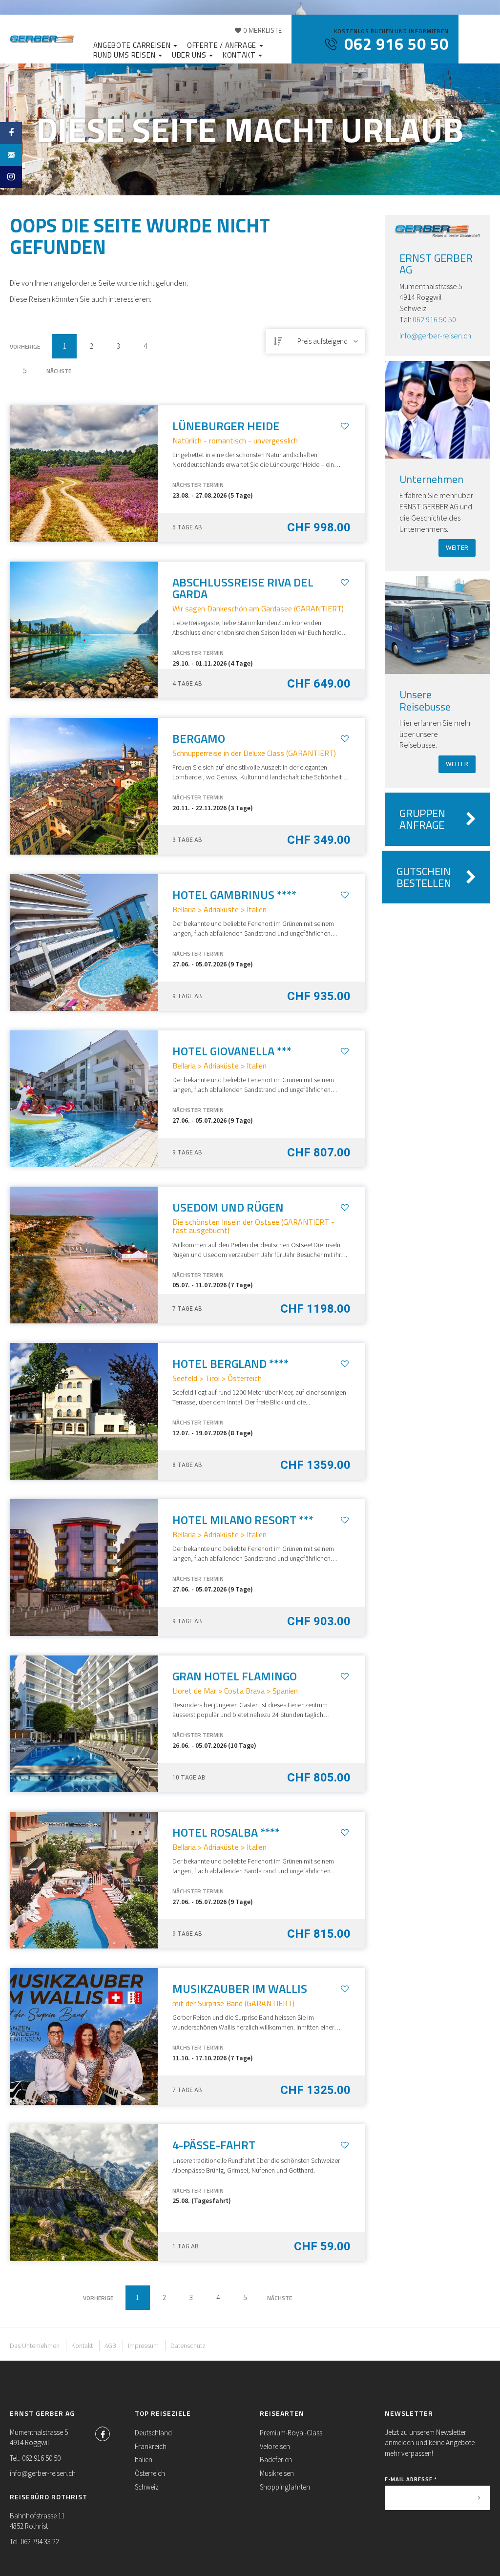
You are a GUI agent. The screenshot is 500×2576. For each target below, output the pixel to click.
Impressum (143, 2346)
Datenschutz (188, 2346)
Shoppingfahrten (285, 2487)
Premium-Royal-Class (291, 2433)
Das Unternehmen (35, 2346)
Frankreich (151, 2446)
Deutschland (153, 2433)
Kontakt (240, 55)
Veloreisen (275, 2446)
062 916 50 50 (434, 319)
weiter (457, 548)
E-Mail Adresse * (411, 2479)
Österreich (150, 2473)
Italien (144, 2460)
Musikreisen (277, 2473)
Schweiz (147, 2487)
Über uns (190, 55)
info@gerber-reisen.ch (435, 335)
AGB (110, 2346)
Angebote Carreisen (133, 45)
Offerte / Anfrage (223, 45)
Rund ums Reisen (125, 55)
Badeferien (276, 2460)
